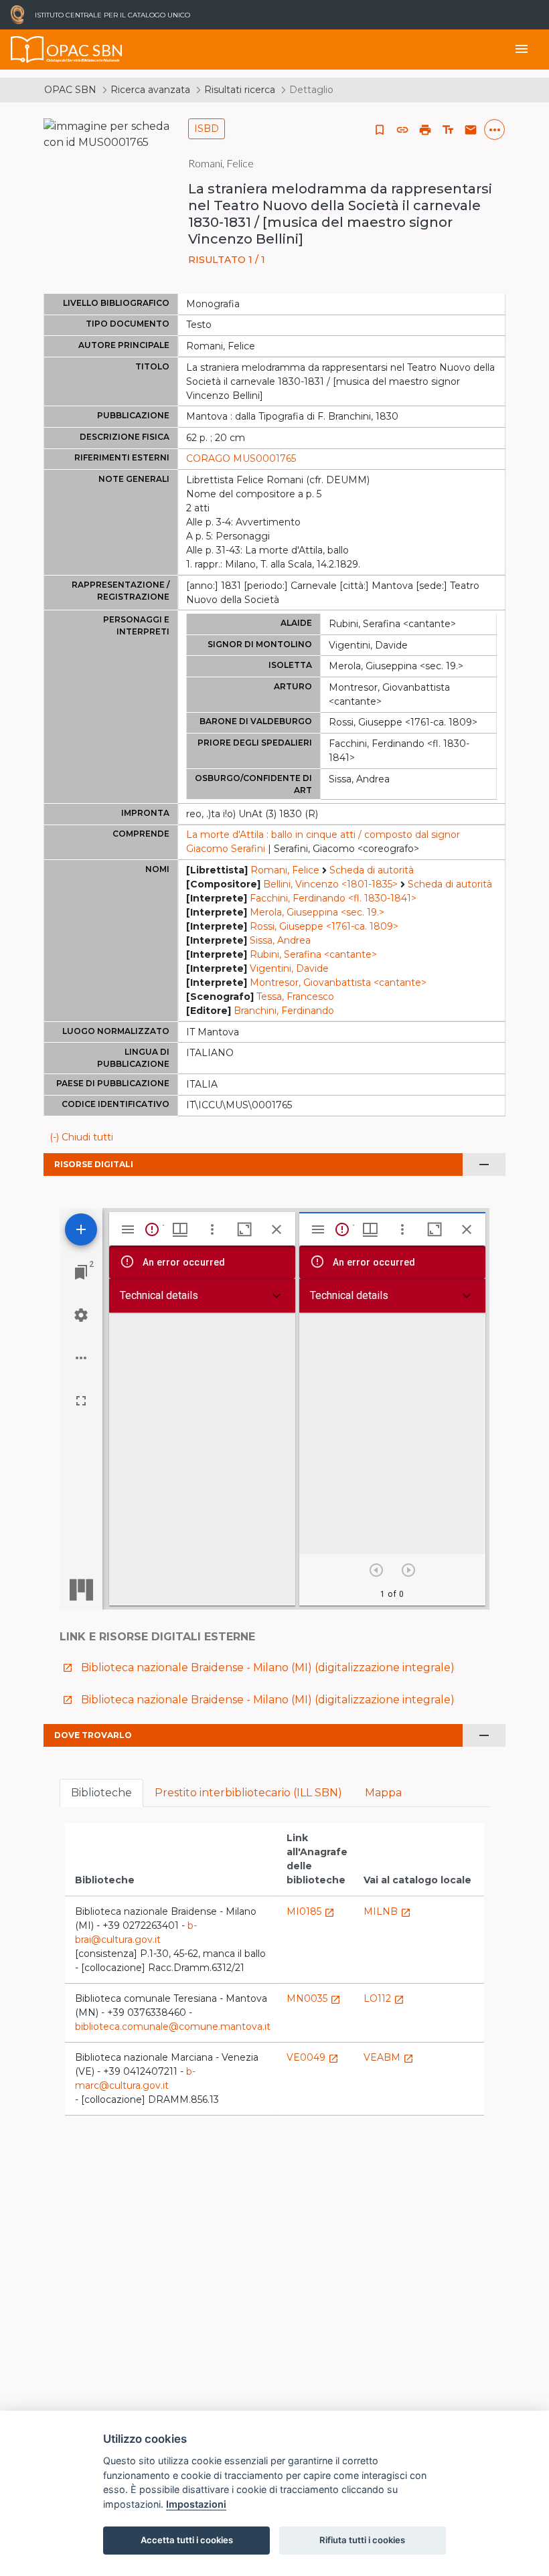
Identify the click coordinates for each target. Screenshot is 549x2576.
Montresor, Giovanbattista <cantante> (338, 982)
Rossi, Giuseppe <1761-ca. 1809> (324, 926)
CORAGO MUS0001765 (241, 458)
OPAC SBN (70, 90)
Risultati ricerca (240, 90)
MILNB (387, 1911)
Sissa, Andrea (280, 940)
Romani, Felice (285, 870)
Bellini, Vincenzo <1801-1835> (330, 884)
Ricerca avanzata (150, 90)
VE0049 (313, 2057)
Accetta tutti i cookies (187, 2540)
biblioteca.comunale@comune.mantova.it (173, 2027)
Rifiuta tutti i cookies (362, 2540)
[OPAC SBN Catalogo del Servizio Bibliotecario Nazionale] (27, 50)
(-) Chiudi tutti (81, 1137)
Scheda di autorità (372, 870)
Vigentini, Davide (289, 968)
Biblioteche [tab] (101, 1793)
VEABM (389, 2057)
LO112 (384, 1998)
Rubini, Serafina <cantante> (313, 954)
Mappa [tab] (383, 1793)
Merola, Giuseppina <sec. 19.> (317, 912)
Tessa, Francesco (295, 997)
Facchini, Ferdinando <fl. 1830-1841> (333, 898)
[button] (402, 130)
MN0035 (314, 1998)
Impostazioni (196, 2504)
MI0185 (311, 1911)
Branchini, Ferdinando (284, 1011)
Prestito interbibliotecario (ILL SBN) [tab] (248, 1793)
